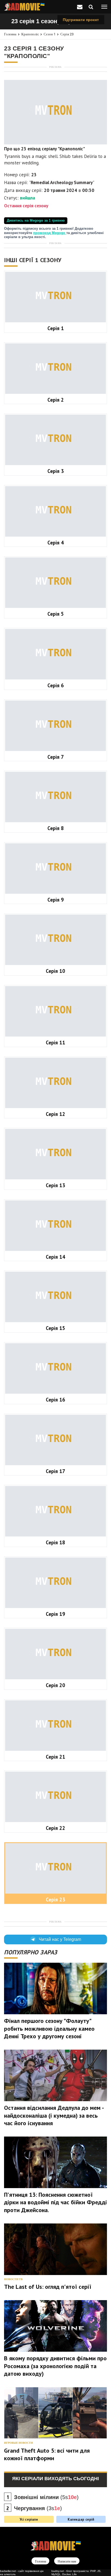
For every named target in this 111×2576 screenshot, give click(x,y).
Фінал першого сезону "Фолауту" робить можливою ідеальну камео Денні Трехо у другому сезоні (49, 2028)
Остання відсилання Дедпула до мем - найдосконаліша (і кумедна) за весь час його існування (54, 2115)
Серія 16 (55, 1400)
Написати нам (67, 2561)
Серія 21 (55, 1757)
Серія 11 (55, 1042)
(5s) (46, 2497)
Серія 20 (55, 1685)
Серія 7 (56, 757)
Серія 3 (56, 471)
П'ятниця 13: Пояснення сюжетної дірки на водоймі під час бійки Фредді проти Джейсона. (55, 2202)
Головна (10, 34)
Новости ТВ (13, 2279)
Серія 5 (56, 614)
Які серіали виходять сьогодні (55, 2479)
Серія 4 (56, 543)
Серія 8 (56, 828)
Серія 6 (56, 685)
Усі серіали (29, 2519)
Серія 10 (55, 971)
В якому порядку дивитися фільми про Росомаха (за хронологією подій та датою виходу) (55, 2366)
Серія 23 (67, 34)
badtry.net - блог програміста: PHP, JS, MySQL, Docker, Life (76, 2573)
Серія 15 (55, 1328)
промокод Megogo (50, 233)
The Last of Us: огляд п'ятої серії (48, 2287)
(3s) (38, 2508)
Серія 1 (56, 328)
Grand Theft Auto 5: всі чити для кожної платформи (47, 2454)
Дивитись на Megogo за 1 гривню (36, 221)
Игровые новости (18, 2443)
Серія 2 (56, 400)
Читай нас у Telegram (60, 1939)
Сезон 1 (50, 34)
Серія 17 (55, 1471)
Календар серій (81, 2519)
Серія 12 (55, 1114)
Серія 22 (55, 1828)
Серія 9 (56, 900)
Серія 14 (55, 1257)
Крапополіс (30, 34)
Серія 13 (55, 1185)
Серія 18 (55, 1542)
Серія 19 (55, 1614)
